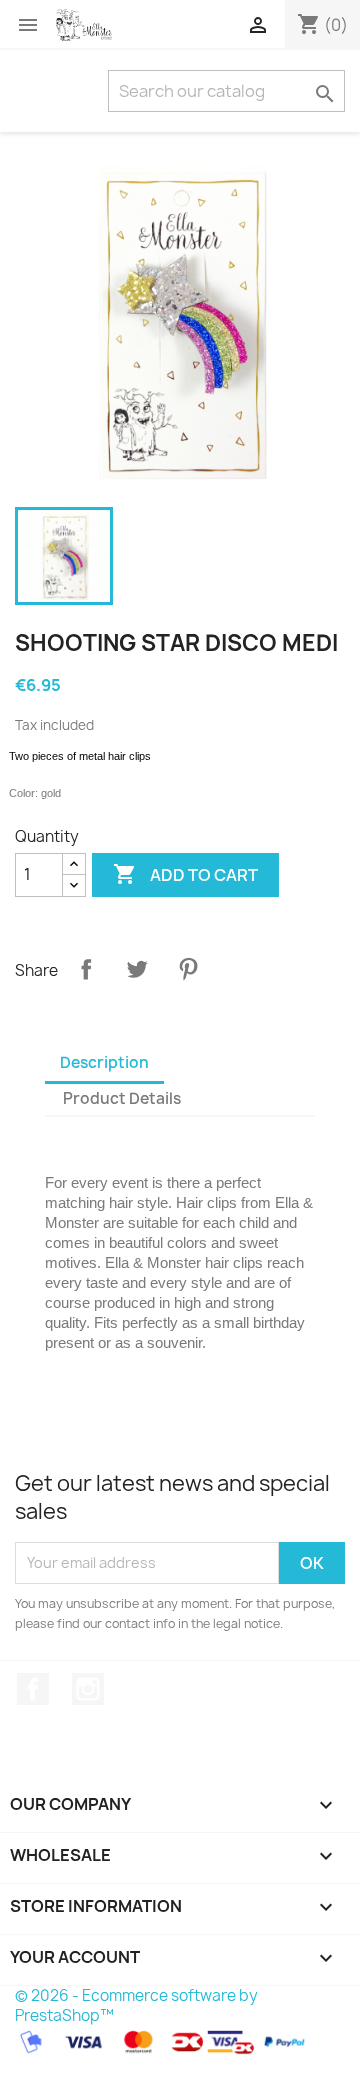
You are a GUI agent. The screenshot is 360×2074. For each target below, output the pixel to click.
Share (86, 969)
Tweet (137, 969)
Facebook (33, 1689)
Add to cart (185, 874)
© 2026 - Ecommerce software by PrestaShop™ (136, 2005)
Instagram (88, 1689)
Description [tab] (104, 1062)
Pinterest (188, 969)
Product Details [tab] (122, 1098)
